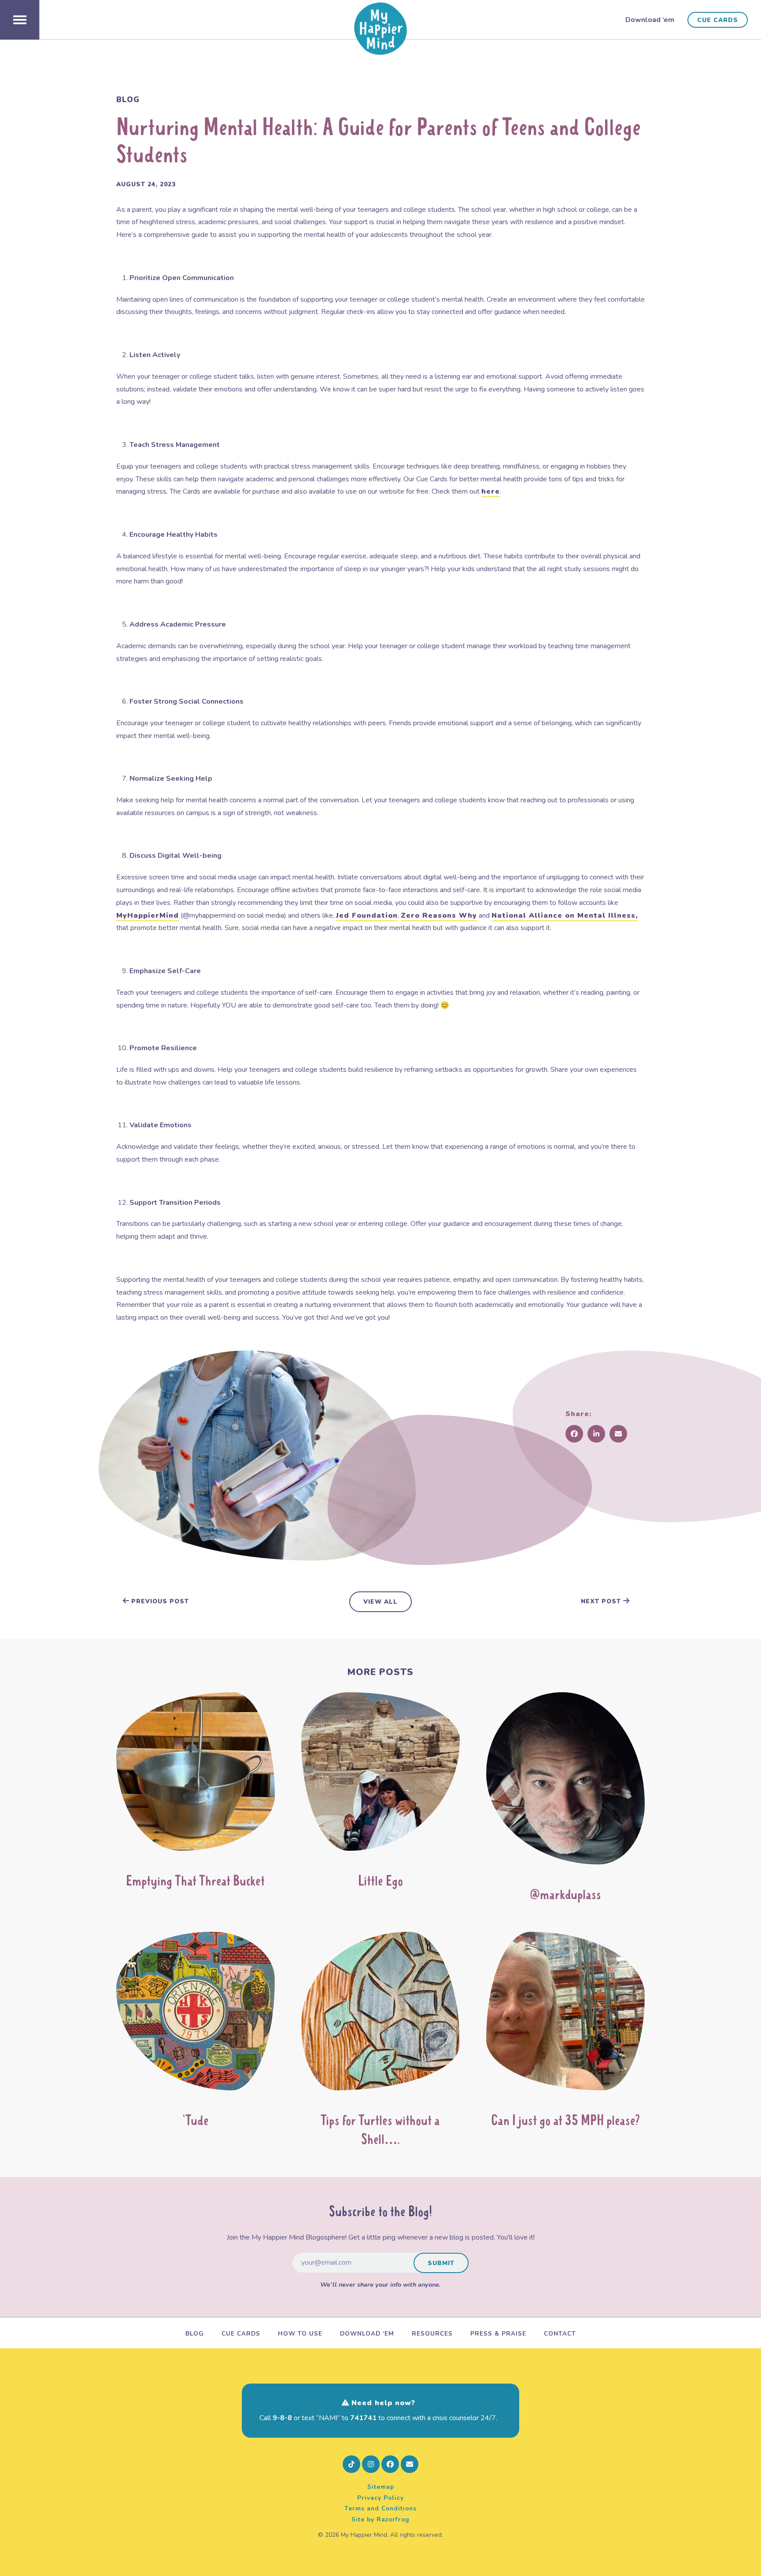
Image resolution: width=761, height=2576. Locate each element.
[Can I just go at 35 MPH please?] (565, 2015)
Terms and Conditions (380, 2508)
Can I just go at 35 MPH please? (565, 2122)
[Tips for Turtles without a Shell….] (380, 2015)
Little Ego (380, 1882)
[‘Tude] (196, 2015)
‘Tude (196, 2122)
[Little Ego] (380, 1775)
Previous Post (159, 1601)
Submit (441, 2263)
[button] (20, 20)
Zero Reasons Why (439, 915)
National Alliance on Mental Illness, (565, 915)
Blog (128, 100)
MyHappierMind (148, 915)
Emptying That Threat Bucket (195, 1882)
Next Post (602, 1601)
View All (380, 1602)
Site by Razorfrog (380, 2519)
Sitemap (381, 2487)
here (491, 491)
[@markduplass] (565, 1782)
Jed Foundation (367, 915)
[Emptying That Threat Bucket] (196, 1775)
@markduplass (565, 1896)
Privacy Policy (380, 2498)
